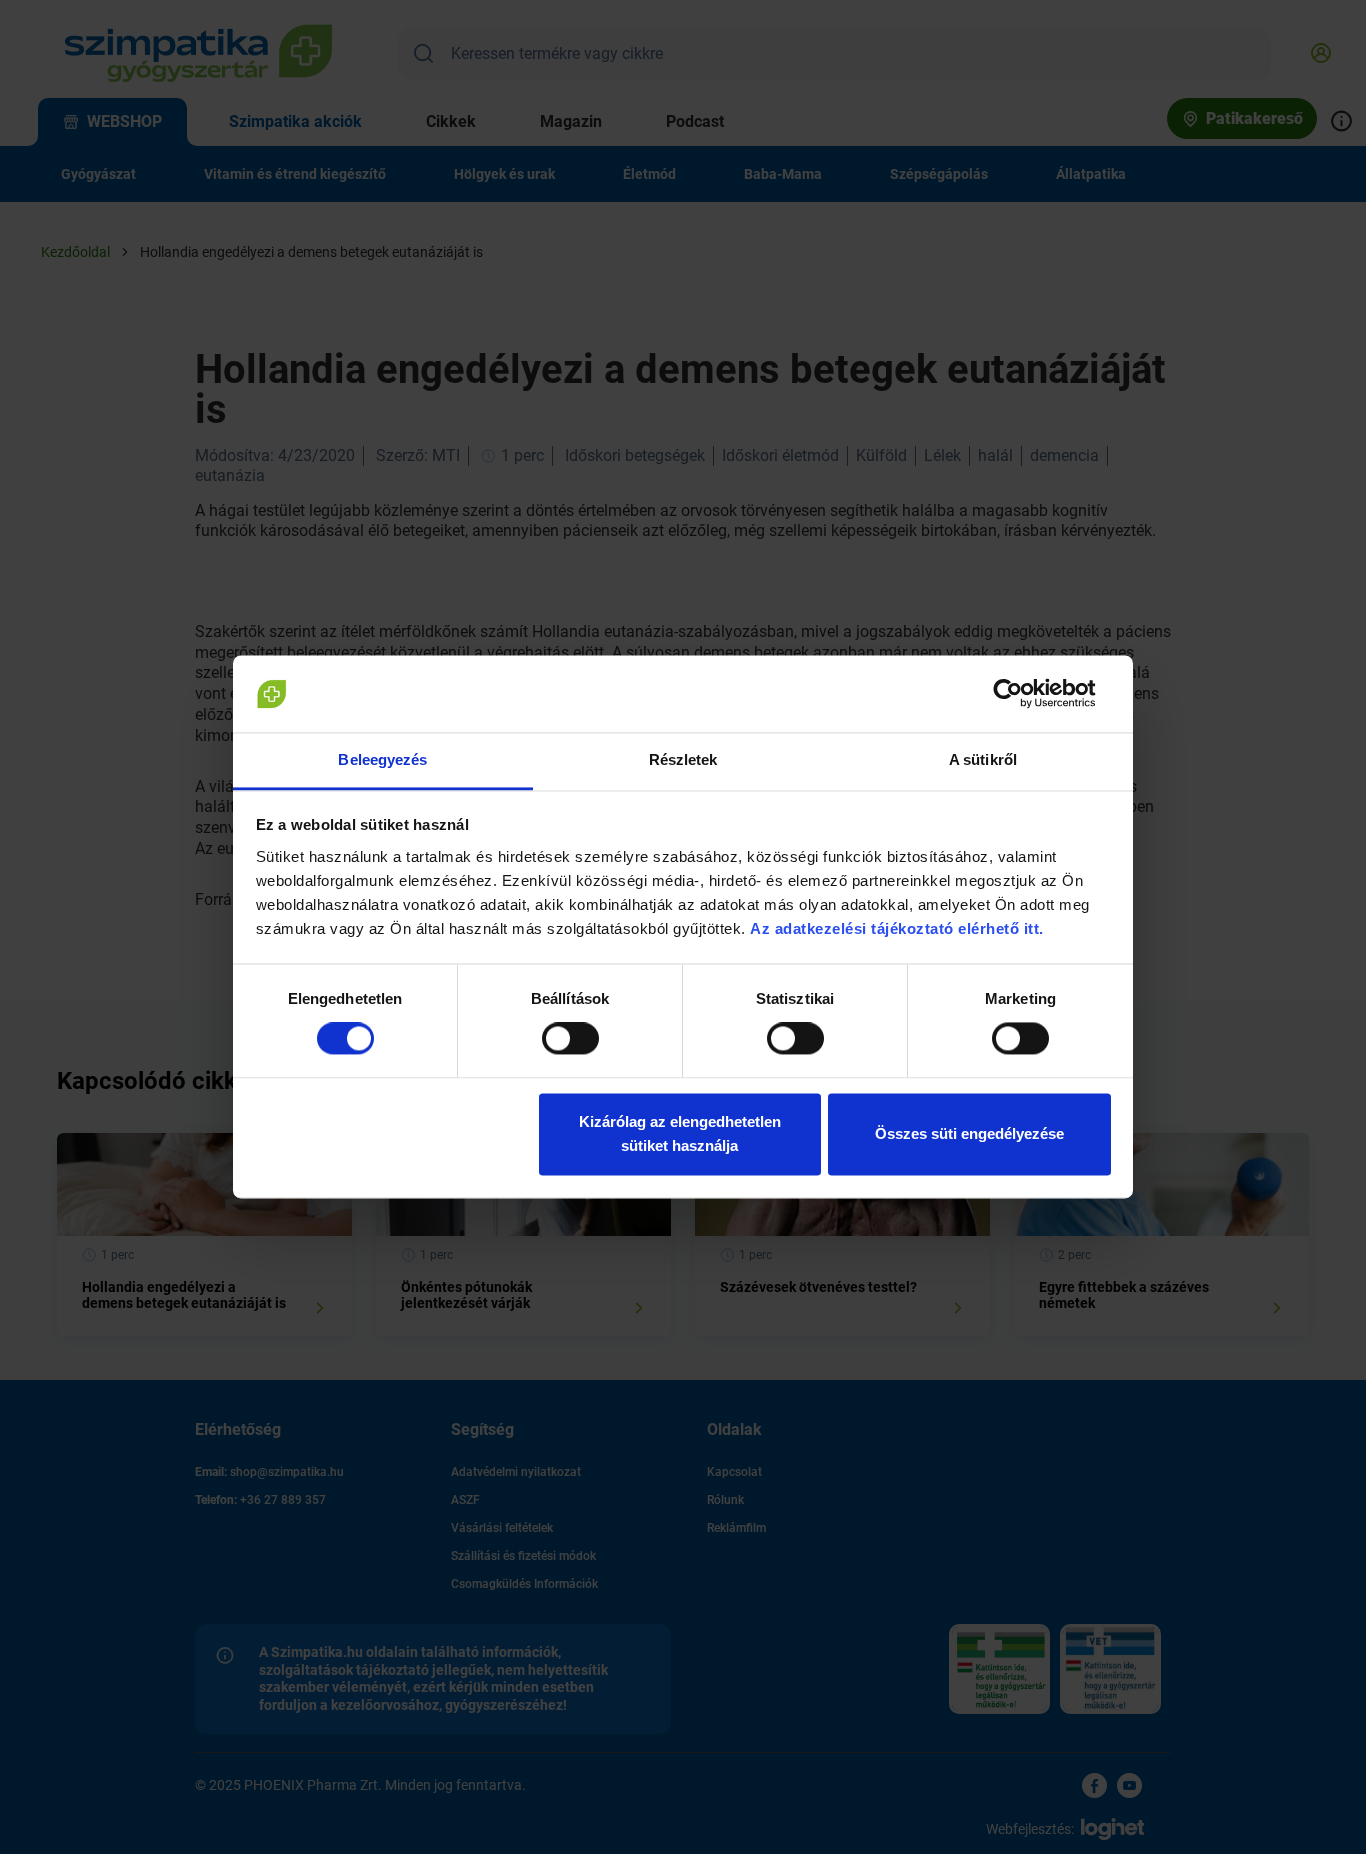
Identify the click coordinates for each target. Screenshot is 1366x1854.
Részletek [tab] (683, 759)
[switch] (570, 1039)
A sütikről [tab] (983, 759)
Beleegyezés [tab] (382, 759)
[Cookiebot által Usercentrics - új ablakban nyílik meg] (1023, 694)
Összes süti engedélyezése (969, 1133)
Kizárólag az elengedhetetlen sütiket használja (680, 1133)
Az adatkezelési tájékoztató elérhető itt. (899, 928)
